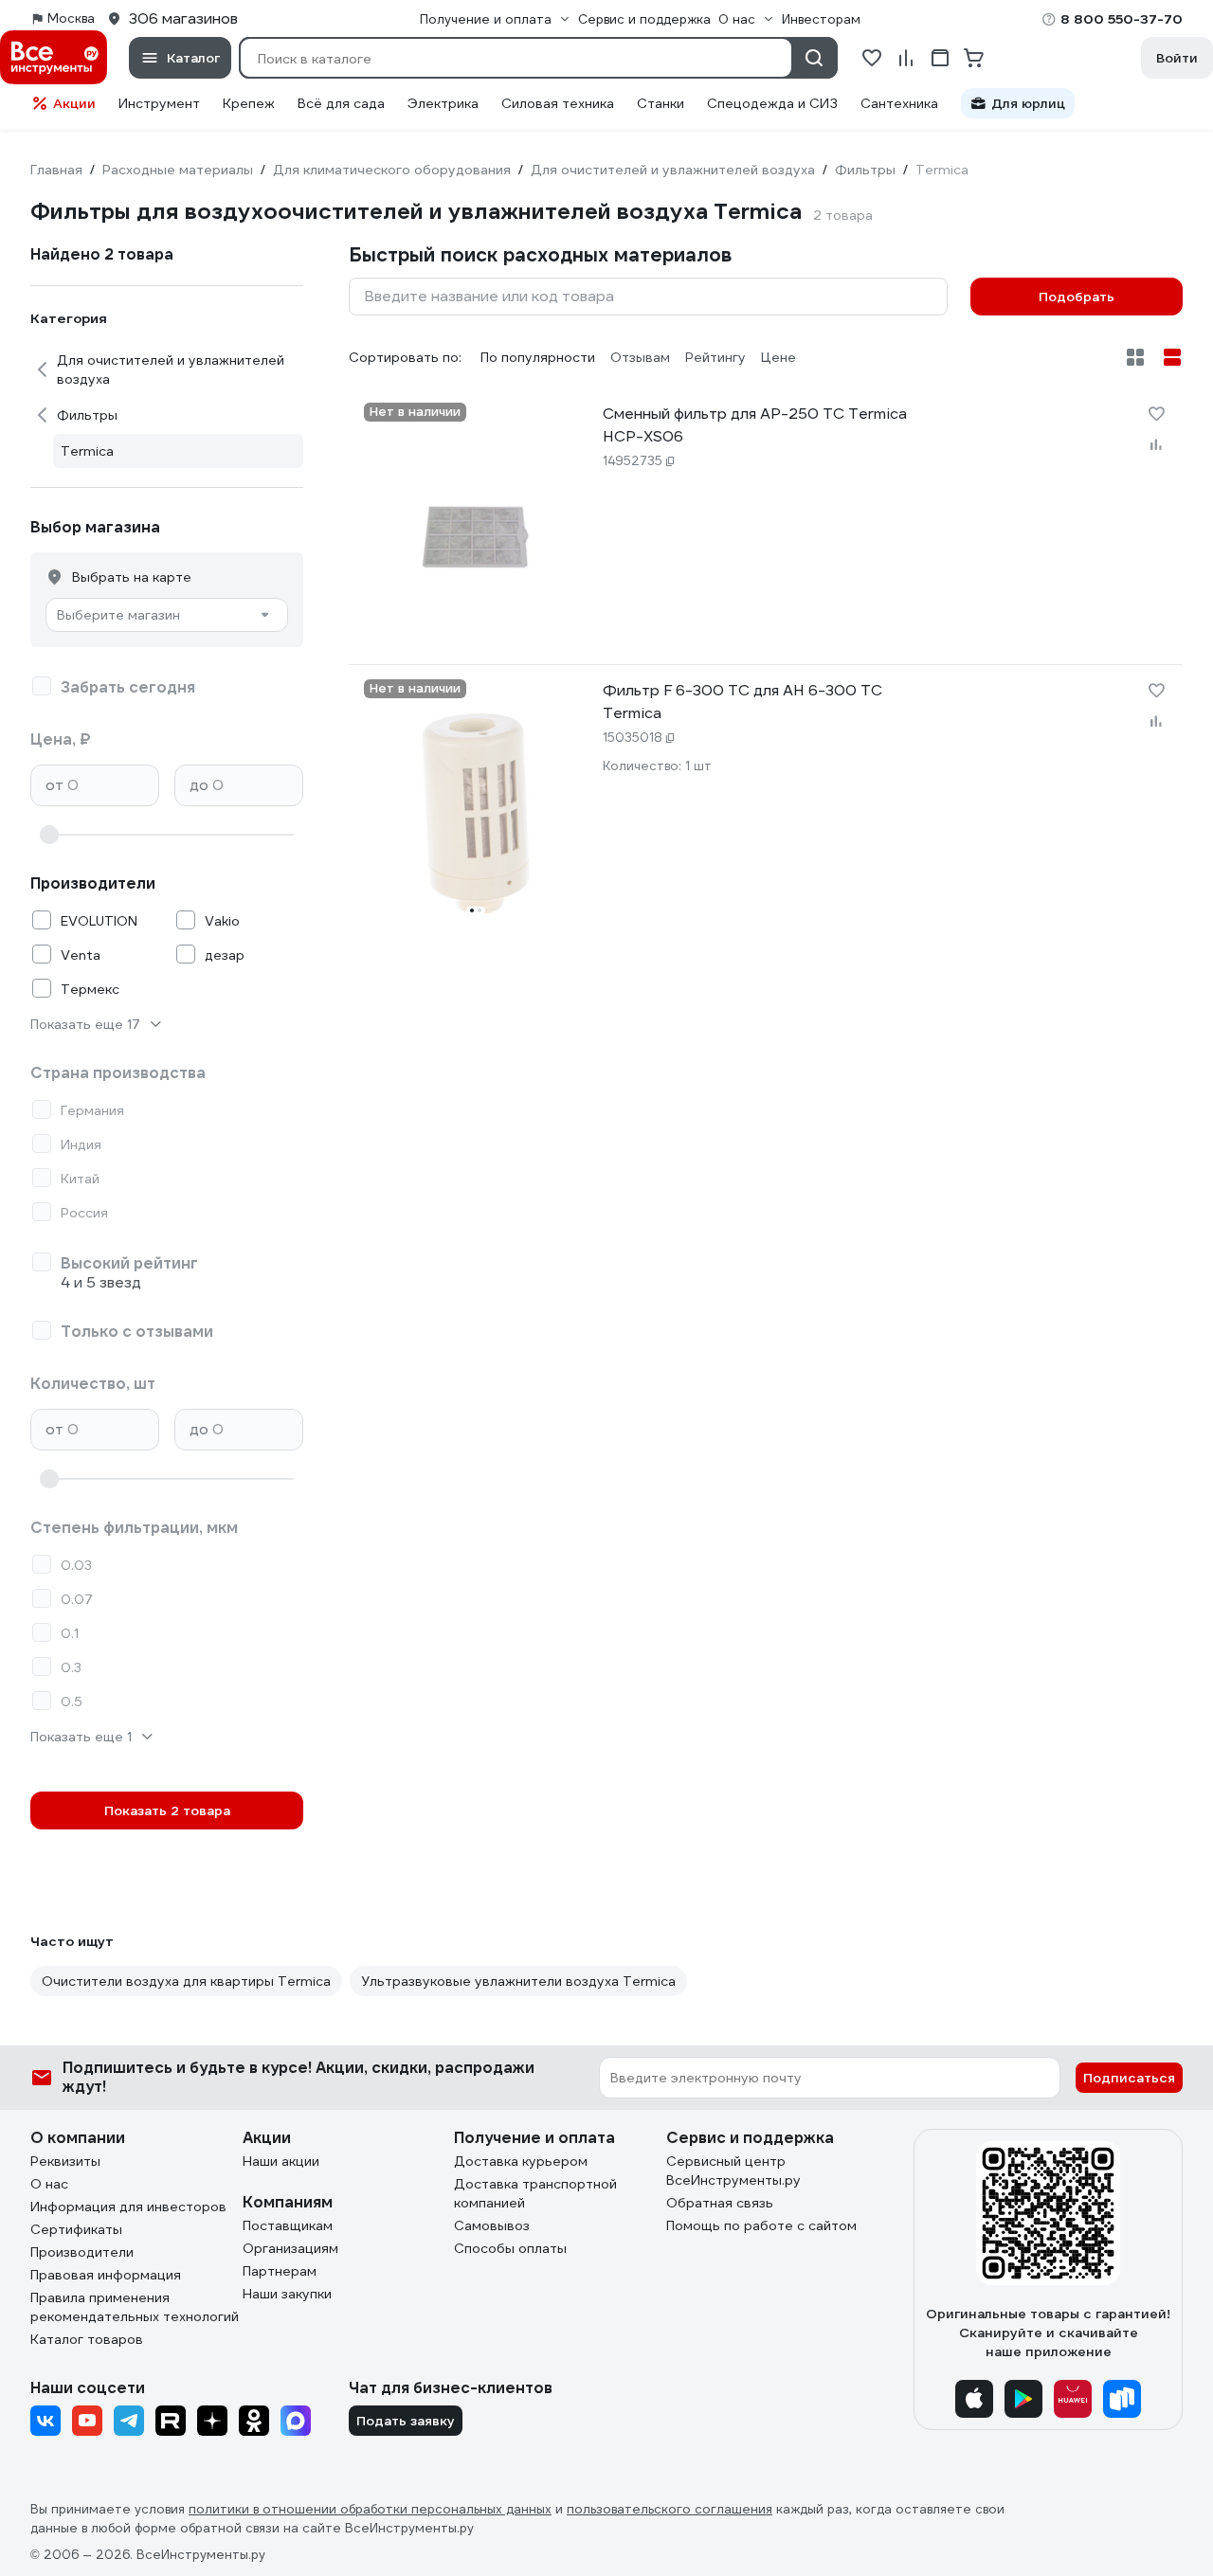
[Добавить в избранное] (1156, 414)
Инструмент (159, 103)
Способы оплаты (510, 2248)
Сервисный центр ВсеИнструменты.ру (733, 2171)
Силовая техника (558, 103)
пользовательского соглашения (670, 2509)
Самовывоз (492, 2225)
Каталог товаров (87, 2339)
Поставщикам (288, 2225)
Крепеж (249, 103)
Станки (661, 103)
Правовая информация (106, 2275)
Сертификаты (76, 2229)
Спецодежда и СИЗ (772, 103)
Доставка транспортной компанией (535, 2193)
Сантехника (899, 103)
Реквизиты (65, 2161)
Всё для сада (341, 103)
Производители (82, 2252)
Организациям (290, 2248)
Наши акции (281, 2161)
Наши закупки (287, 2294)
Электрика (443, 103)
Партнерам (280, 2271)
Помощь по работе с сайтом (761, 2225)
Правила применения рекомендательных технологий (135, 2307)
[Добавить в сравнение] (1156, 444)
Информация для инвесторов (128, 2207)
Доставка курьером (521, 2161)
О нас (49, 2184)
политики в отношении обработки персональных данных (370, 2509)
